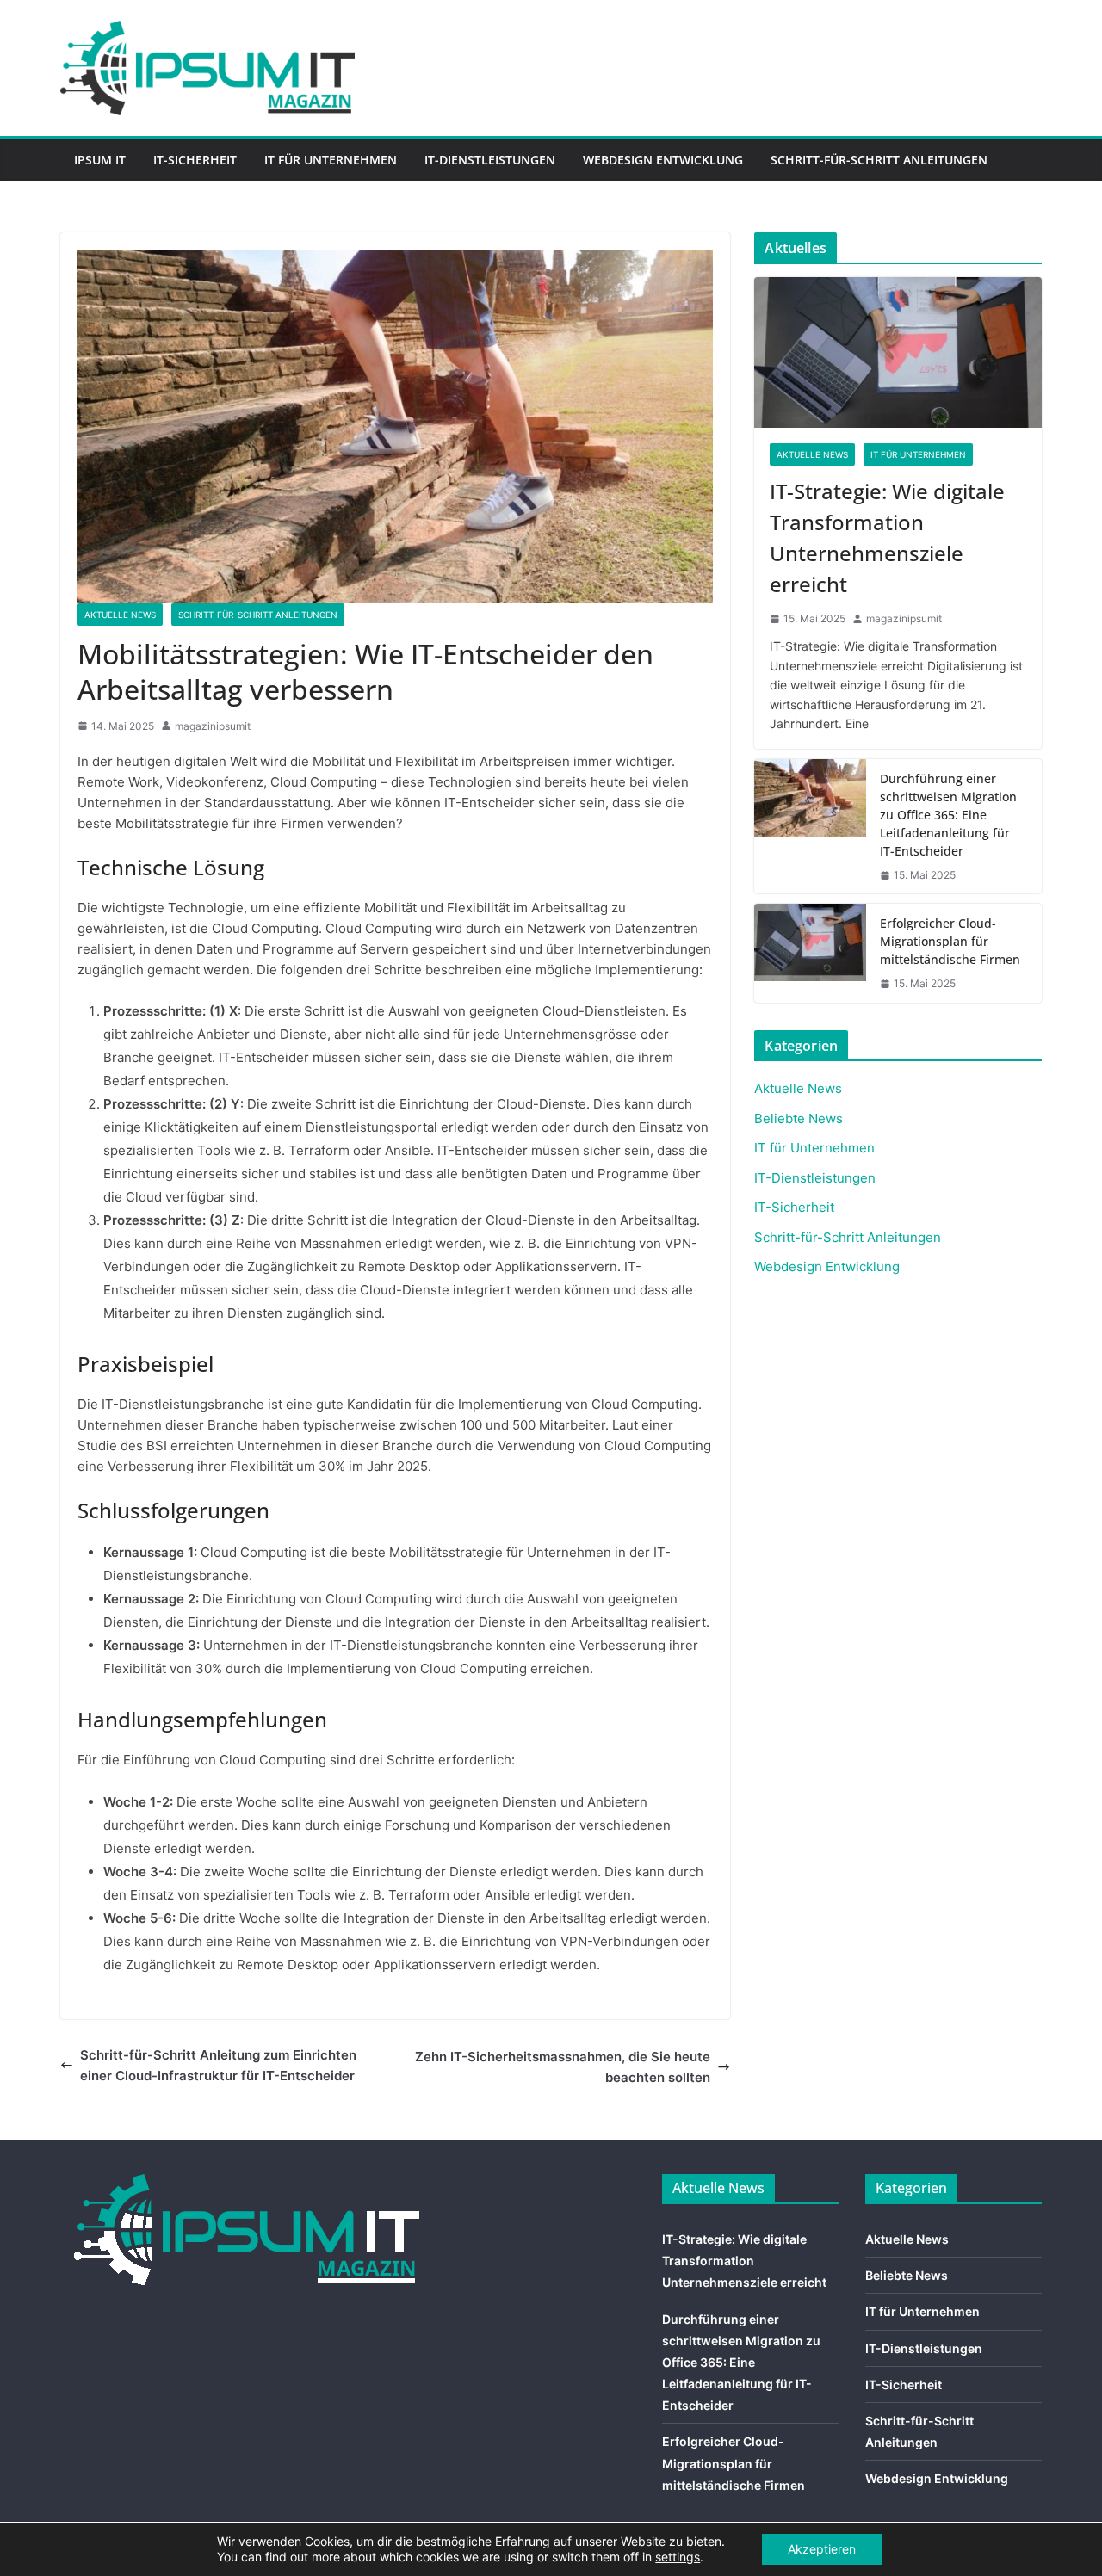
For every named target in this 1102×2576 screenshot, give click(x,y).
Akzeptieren (822, 2549)
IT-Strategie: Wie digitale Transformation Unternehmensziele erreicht (887, 537)
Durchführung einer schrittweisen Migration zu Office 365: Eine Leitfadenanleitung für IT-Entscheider (948, 815)
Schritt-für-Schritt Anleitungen (879, 160)
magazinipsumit (213, 726)
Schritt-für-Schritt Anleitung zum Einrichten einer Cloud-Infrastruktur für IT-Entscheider (218, 2065)
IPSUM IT (100, 160)
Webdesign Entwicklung (663, 160)
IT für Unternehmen (331, 160)
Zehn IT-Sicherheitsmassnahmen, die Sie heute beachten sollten (563, 2067)
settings (678, 2557)
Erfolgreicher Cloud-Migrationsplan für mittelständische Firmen (950, 941)
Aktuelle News (120, 615)
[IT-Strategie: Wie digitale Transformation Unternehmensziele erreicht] (898, 352)
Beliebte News (799, 1118)
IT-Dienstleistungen (490, 160)
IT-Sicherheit (195, 160)
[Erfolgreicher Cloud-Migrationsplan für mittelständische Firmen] (810, 953)
